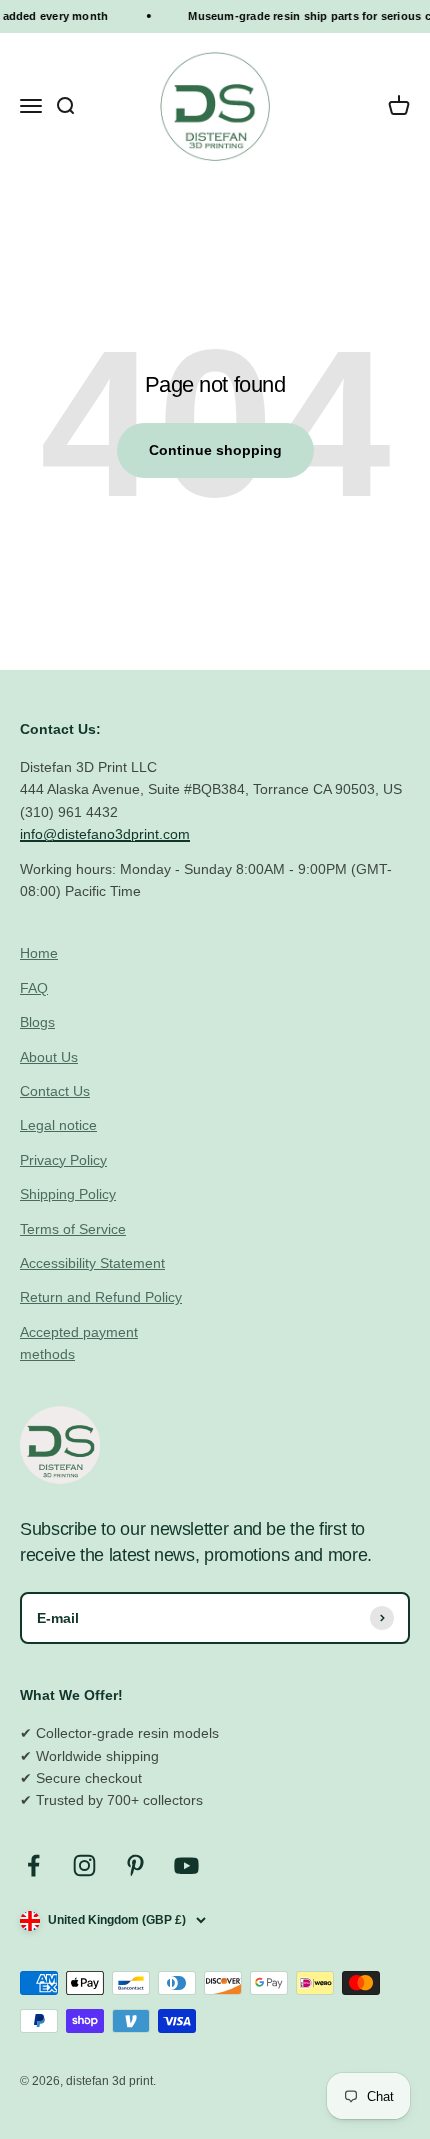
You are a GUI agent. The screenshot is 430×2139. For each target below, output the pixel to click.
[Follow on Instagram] (84, 1865)
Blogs (37, 1022)
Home (39, 953)
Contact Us (55, 1091)
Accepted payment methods (79, 1343)
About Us (49, 1057)
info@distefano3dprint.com (105, 834)
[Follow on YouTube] (186, 1865)
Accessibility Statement (92, 1263)
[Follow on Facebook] (33, 1865)
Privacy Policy (63, 1160)
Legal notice (58, 1125)
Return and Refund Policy (101, 1297)
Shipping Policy (68, 1194)
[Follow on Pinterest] (135, 1865)
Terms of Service (73, 1229)
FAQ (34, 988)
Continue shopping (215, 450)
